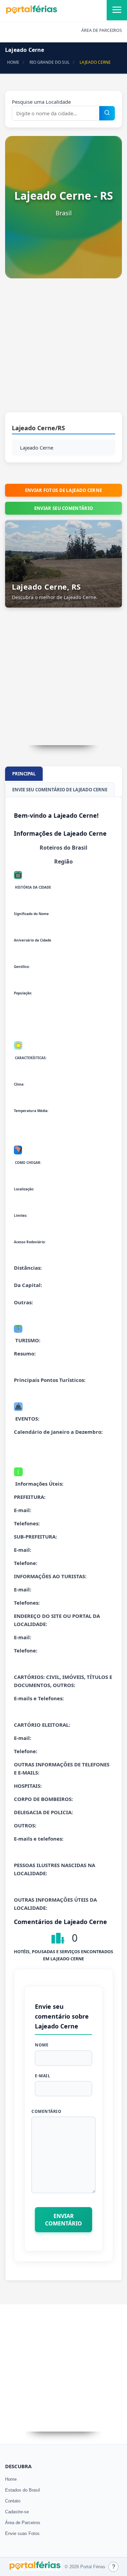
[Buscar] (107, 113)
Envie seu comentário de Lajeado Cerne (60, 790)
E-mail (43, 2076)
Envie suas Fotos (22, 2533)
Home (11, 2479)
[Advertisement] (63, 349)
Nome (42, 2045)
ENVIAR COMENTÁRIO (63, 2220)
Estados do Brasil (23, 2490)
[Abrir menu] (117, 10)
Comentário (46, 2111)
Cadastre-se (17, 2512)
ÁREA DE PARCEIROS (102, 30)
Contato (13, 2501)
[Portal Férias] (31, 13)
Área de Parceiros (23, 2523)
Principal (24, 774)
